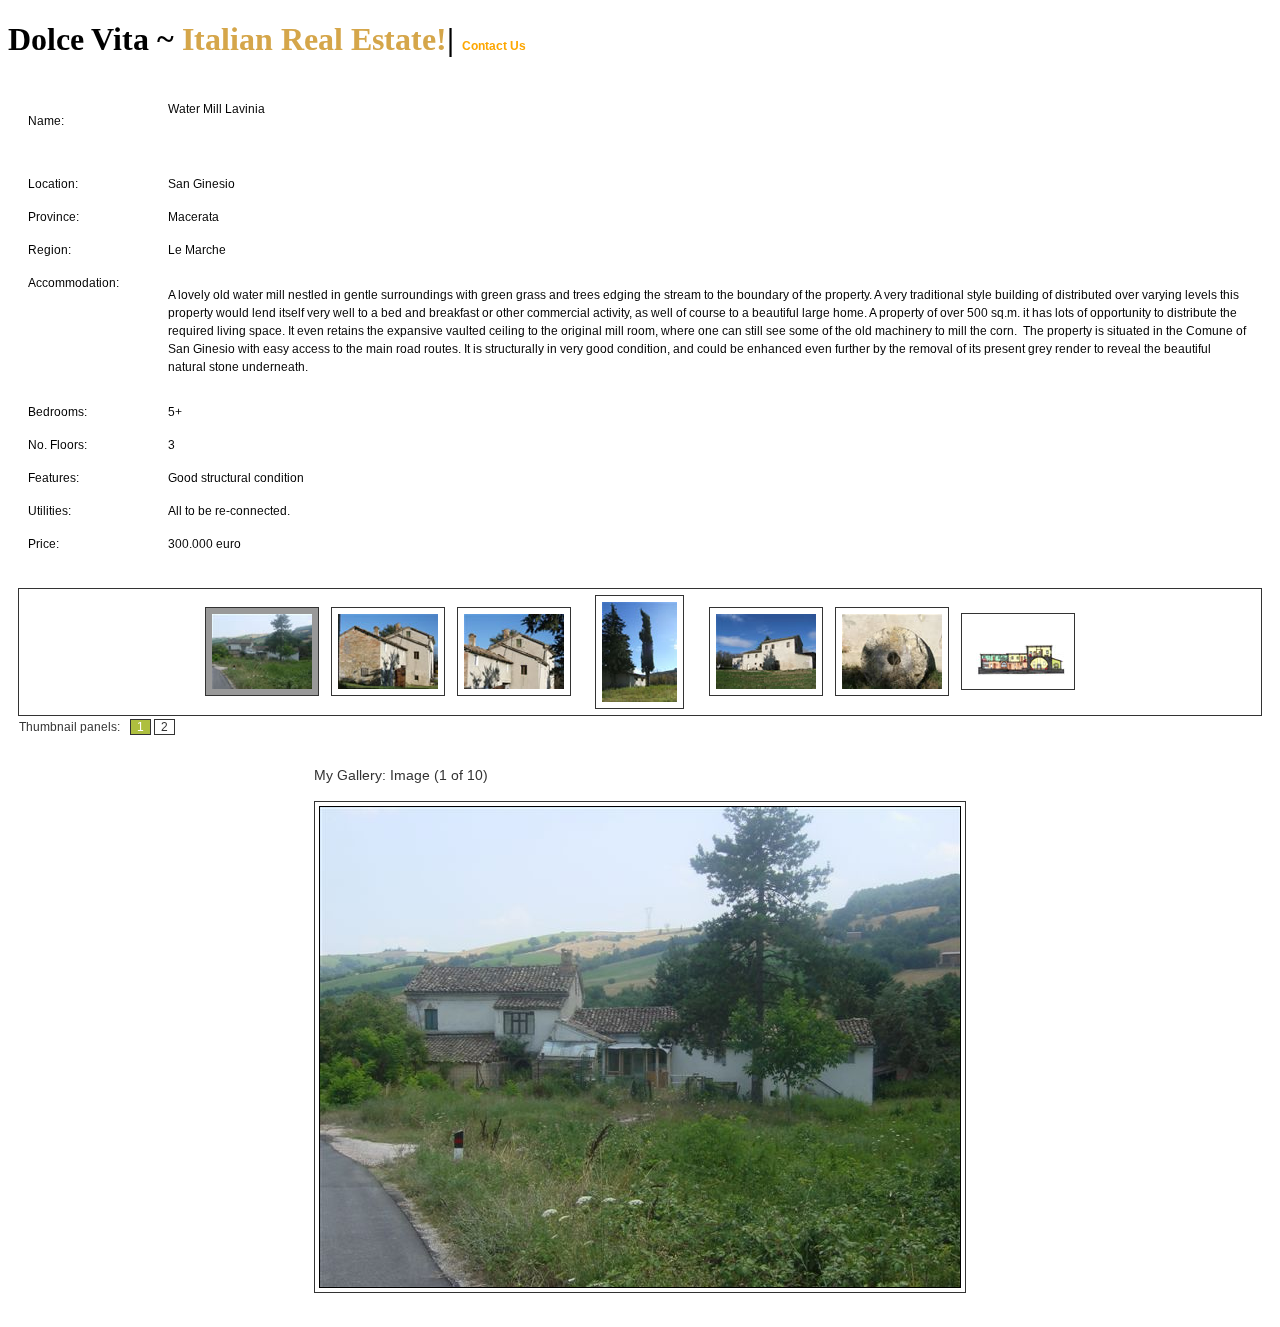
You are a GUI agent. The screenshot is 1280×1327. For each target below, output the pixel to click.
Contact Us (494, 46)
